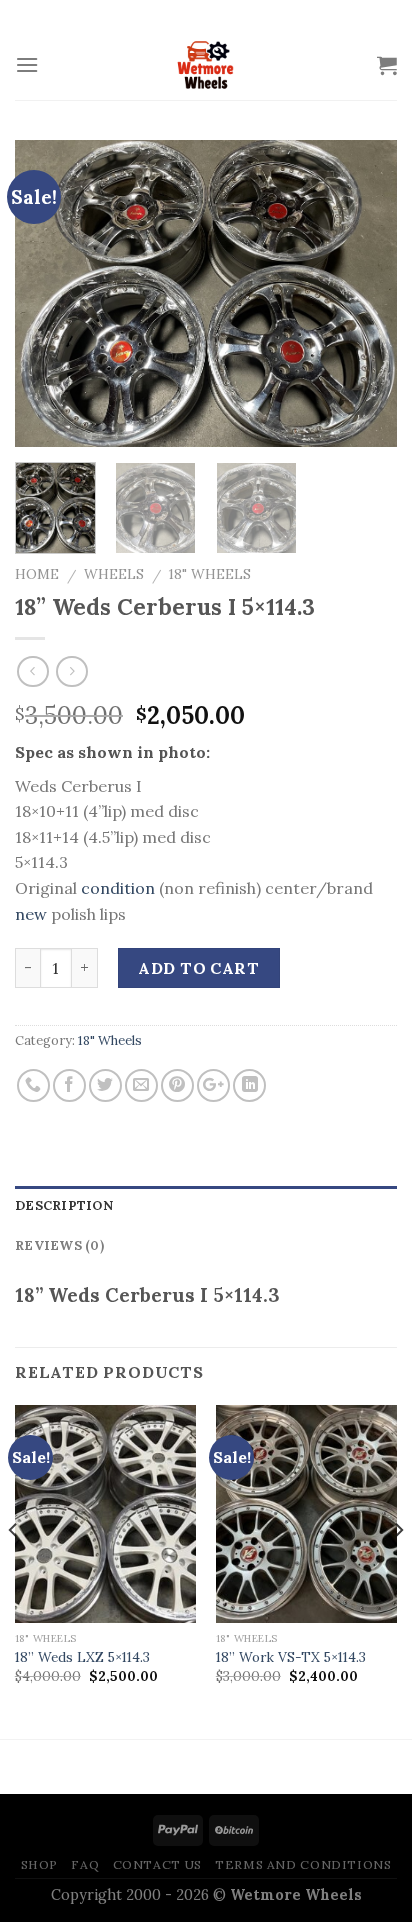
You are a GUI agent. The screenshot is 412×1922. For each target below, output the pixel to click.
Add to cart (198, 968)
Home (37, 574)
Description (64, 1205)
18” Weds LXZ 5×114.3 (82, 1657)
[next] (364, 293)
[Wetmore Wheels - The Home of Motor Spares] (206, 65)
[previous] (48, 293)
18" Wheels (210, 574)
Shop (39, 1864)
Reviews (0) (59, 1245)
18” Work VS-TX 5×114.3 (291, 1657)
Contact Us (157, 1864)
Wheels (114, 574)
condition (118, 888)
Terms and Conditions (303, 1864)
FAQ (85, 1864)
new (31, 914)
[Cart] (387, 65)
